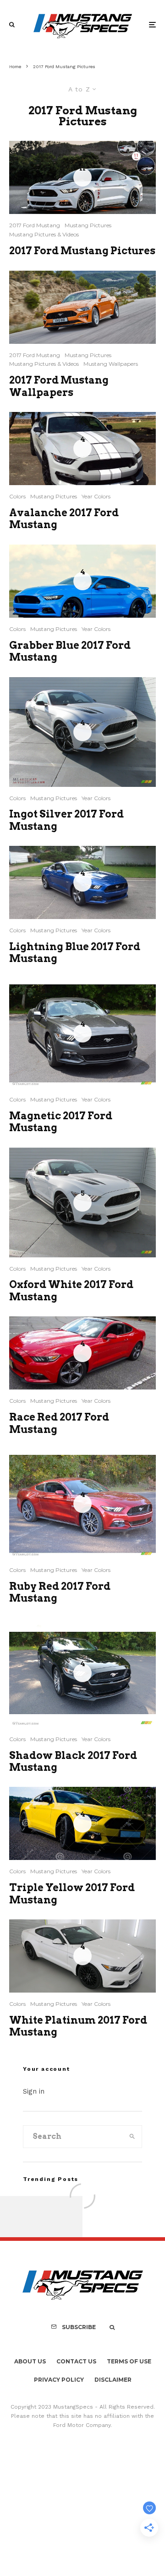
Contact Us (76, 2361)
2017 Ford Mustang (35, 225)
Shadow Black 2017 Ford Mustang (73, 1761)
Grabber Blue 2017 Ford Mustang (70, 651)
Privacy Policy (59, 2380)
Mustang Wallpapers (111, 364)
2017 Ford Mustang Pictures (82, 251)
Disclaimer (113, 2380)
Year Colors (96, 496)
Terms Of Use (129, 2361)
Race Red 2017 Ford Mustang (59, 1423)
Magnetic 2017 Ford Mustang (61, 1122)
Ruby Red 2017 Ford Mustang (60, 1592)
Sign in (34, 2091)
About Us (30, 2361)
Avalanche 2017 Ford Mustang (64, 518)
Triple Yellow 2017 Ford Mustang (72, 1893)
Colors (17, 496)
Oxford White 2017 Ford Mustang (71, 1290)
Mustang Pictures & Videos (44, 234)
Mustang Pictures (88, 225)
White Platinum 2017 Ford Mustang (78, 2026)
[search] (132, 2137)
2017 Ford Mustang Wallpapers (59, 386)
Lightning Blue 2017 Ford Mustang (75, 952)
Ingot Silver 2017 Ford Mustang (66, 820)
